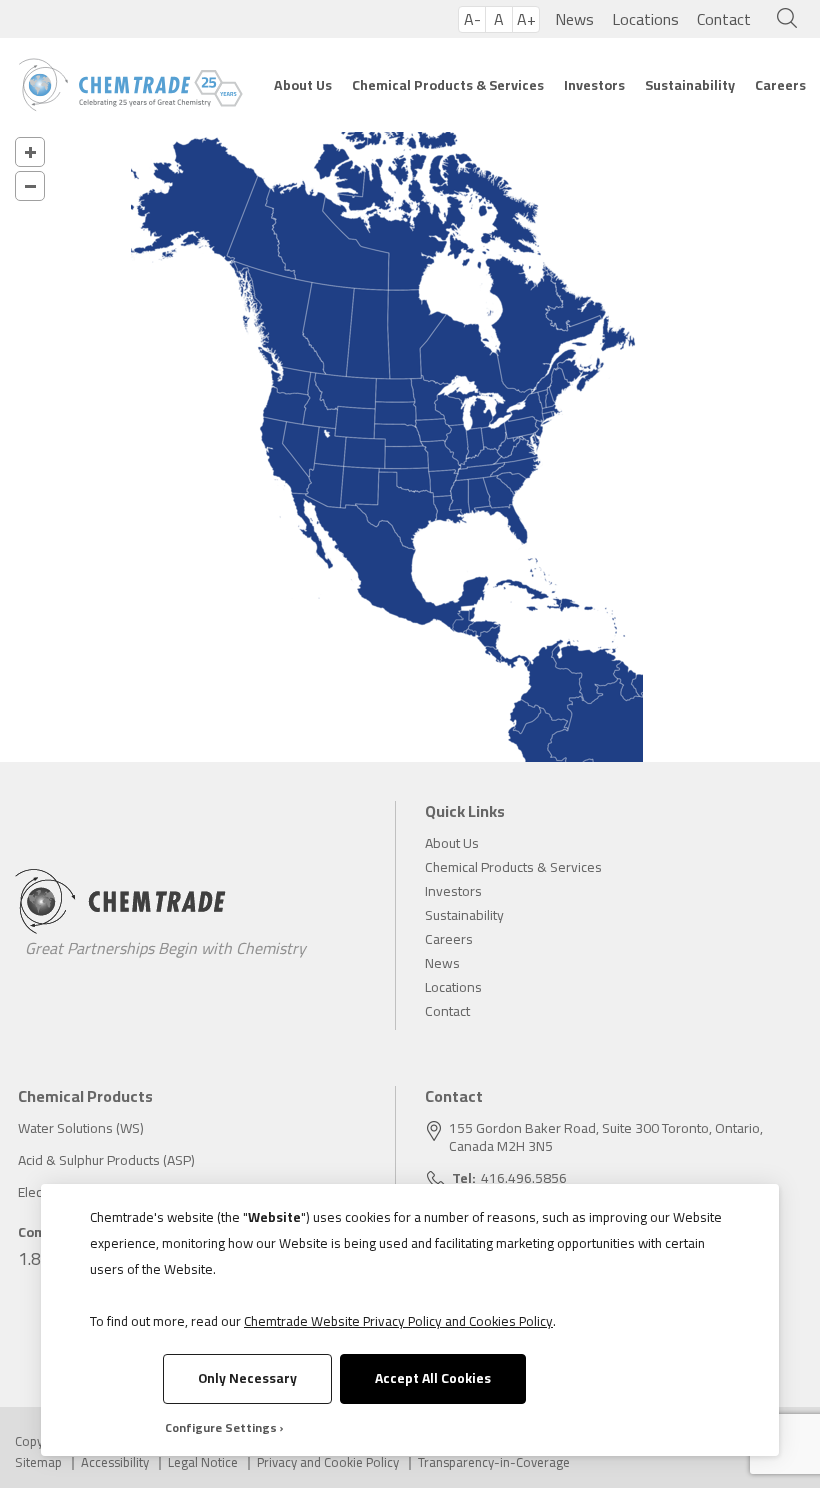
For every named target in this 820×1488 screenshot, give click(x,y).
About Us (303, 85)
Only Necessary (247, 1378)
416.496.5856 (524, 1178)
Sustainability (690, 85)
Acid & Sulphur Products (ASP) (106, 1160)
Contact (724, 19)
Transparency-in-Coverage (494, 1462)
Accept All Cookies (433, 1378)
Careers (780, 85)
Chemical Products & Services (448, 85)
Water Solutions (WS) (81, 1128)
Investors (594, 85)
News (574, 19)
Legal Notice (203, 1462)
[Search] (782, 19)
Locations (645, 19)
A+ (526, 19)
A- (472, 19)
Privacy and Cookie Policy (328, 1462)
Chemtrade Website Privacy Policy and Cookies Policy (398, 1321)
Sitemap (38, 1462)
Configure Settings (221, 1427)
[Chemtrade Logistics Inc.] (130, 85)
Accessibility (115, 1462)
